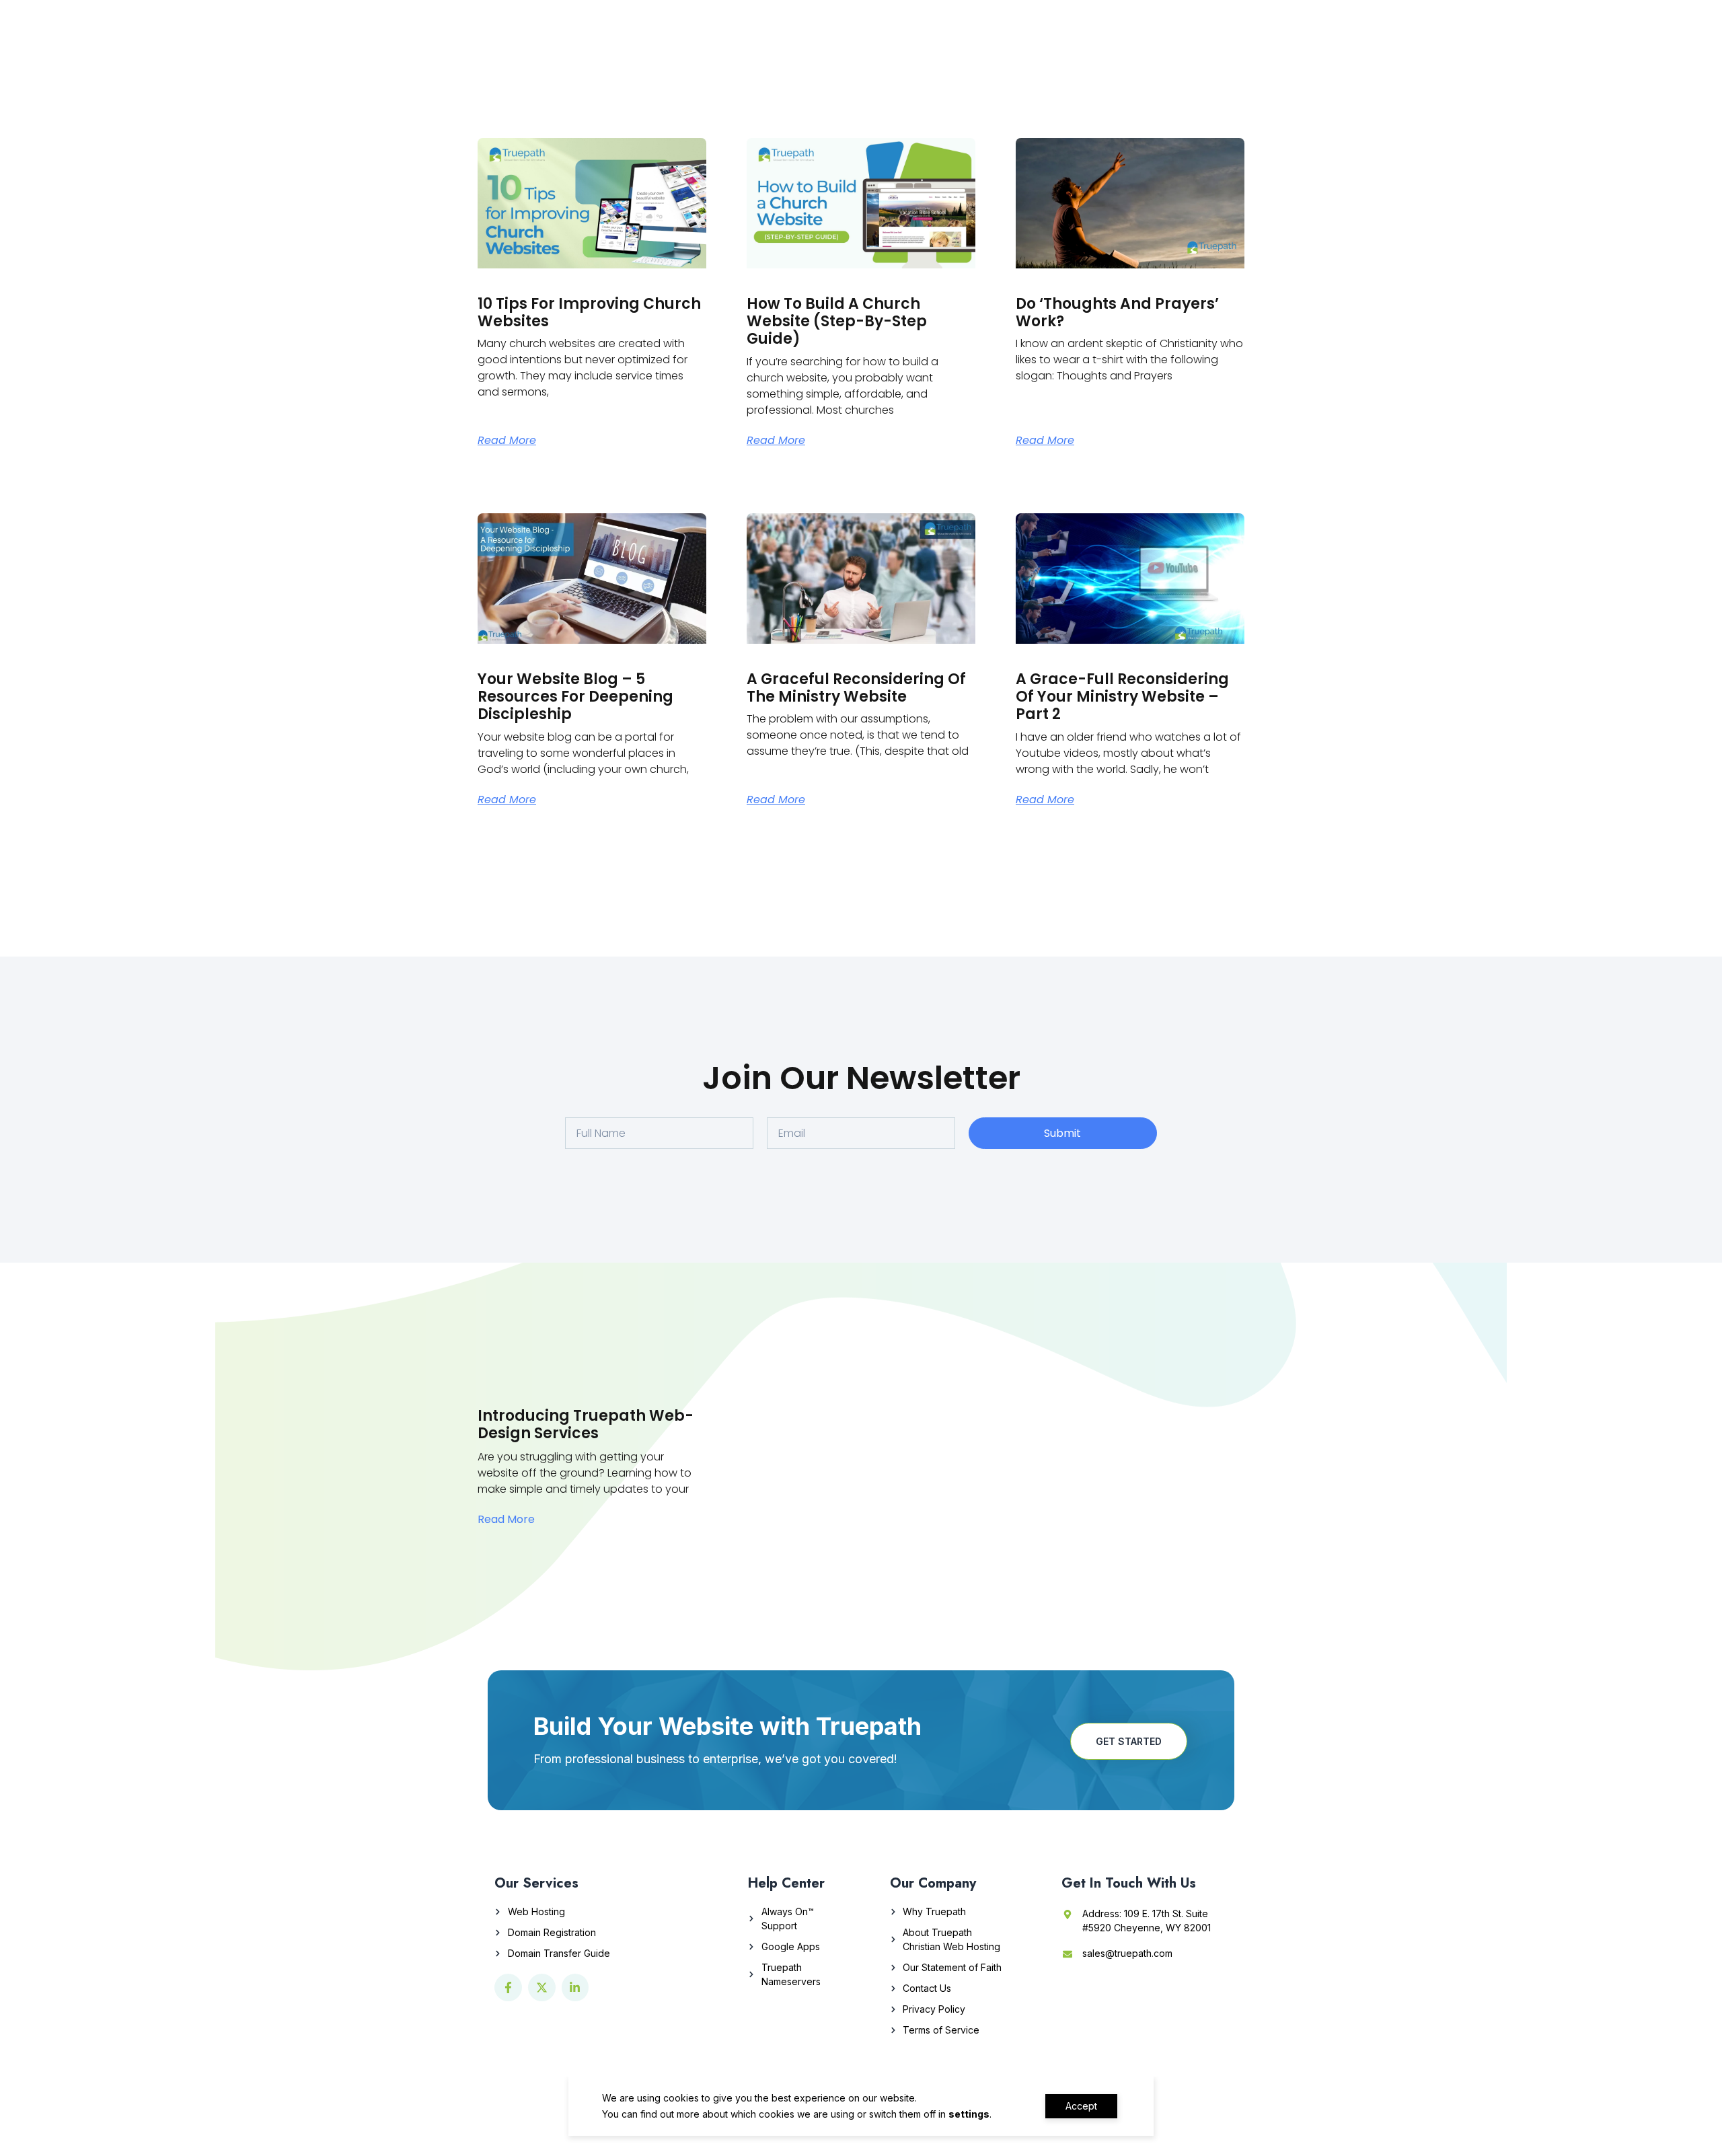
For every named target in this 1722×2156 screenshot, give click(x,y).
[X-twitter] (542, 1987)
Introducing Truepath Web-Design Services (586, 1424)
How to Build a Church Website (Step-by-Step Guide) (837, 322)
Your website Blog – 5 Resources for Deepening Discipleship (575, 697)
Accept (1081, 2106)
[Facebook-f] (508, 1987)
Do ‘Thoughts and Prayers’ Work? (1117, 312)
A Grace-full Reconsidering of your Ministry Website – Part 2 (1122, 697)
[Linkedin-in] (575, 1987)
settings (969, 2114)
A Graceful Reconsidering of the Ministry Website (856, 688)
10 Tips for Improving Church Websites (589, 312)
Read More (507, 441)
